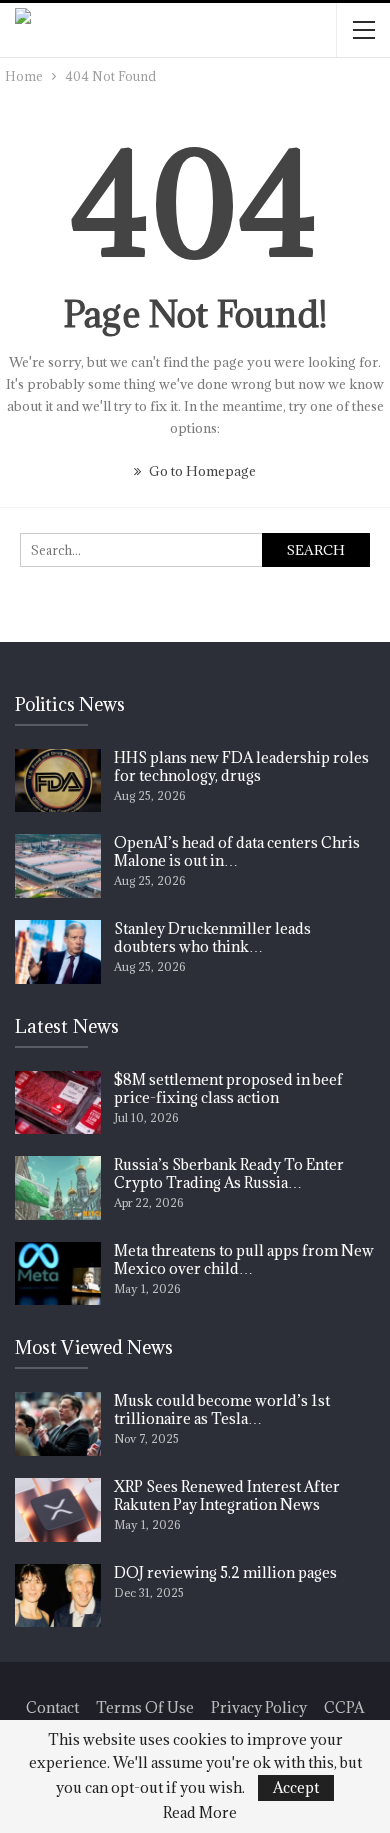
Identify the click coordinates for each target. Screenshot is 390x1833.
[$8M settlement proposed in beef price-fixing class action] (58, 1103)
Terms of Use (145, 1707)
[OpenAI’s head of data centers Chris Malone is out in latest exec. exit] (58, 866)
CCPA (344, 1707)
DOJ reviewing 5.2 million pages (225, 1572)
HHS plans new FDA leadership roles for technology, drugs (241, 766)
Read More (200, 1813)
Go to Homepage (201, 471)
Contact (52, 1707)
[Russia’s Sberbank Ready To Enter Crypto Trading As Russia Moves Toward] (58, 1188)
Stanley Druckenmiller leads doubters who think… (212, 937)
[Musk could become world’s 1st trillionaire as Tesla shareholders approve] (58, 1424)
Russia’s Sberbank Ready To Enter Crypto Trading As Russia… (229, 1173)
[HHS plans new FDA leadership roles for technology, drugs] (58, 781)
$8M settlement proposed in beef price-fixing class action (228, 1088)
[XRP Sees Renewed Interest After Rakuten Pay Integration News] (58, 1510)
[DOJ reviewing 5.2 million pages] (58, 1596)
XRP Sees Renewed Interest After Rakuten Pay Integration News (227, 1495)
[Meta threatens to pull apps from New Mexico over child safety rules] (58, 1274)
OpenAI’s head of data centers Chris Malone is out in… (237, 851)
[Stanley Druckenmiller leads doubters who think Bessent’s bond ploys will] (58, 952)
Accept (296, 1787)
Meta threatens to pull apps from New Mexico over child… (244, 1259)
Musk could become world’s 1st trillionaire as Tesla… (222, 1409)
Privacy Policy (259, 1707)
